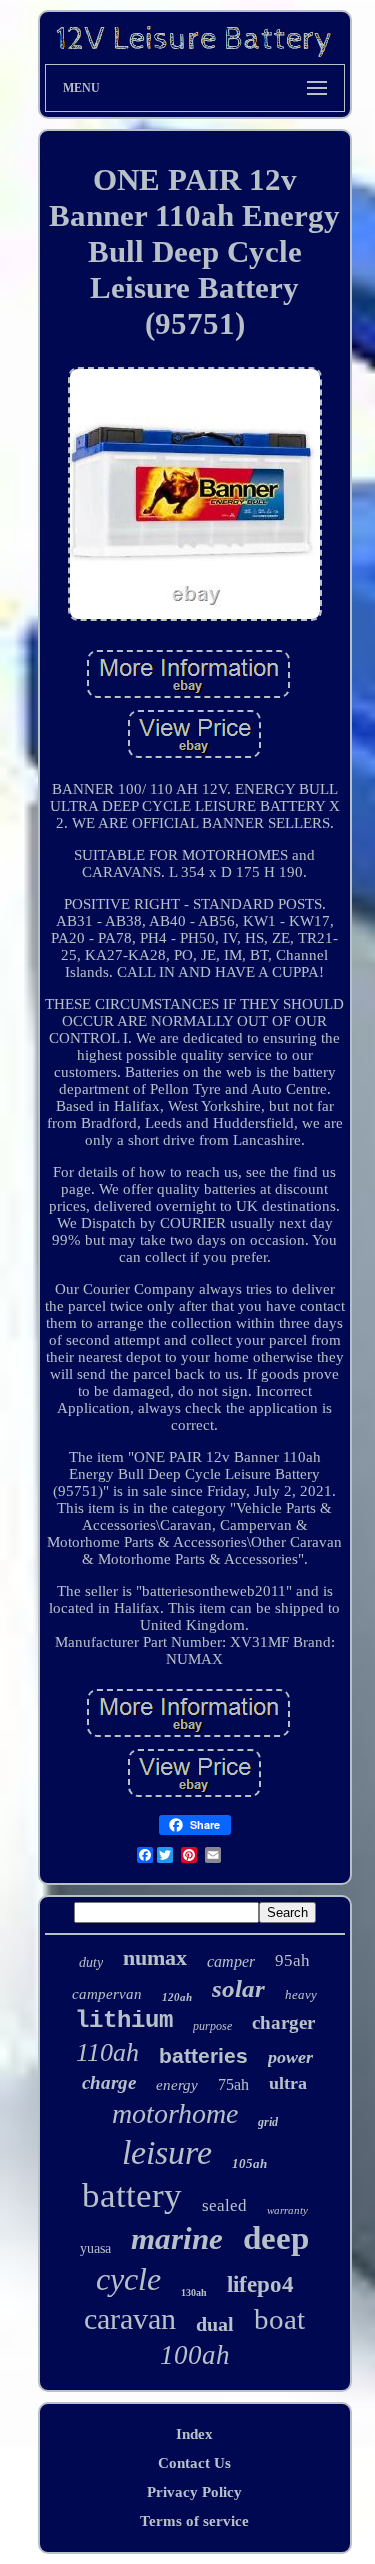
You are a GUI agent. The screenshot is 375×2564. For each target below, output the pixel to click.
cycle (128, 2279)
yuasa (95, 2248)
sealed (224, 2205)
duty (91, 1962)
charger (283, 2022)
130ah (194, 2292)
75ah (233, 2084)
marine (177, 2238)
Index (194, 2434)
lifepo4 (260, 2284)
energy (177, 2085)
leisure (167, 2152)
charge (109, 2082)
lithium (124, 2020)
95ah (292, 1960)
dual (215, 2324)
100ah (195, 2355)
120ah (177, 1997)
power (290, 2057)
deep (276, 2238)
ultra (288, 2083)
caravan (130, 2318)
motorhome (175, 2113)
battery (132, 2195)
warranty (287, 2210)
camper (231, 1961)
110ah (107, 2052)
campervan (107, 1994)
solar (238, 1988)
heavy (301, 1994)
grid (268, 2122)
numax (155, 1957)
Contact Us (194, 2463)
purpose (212, 2026)
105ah (249, 2163)
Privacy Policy (194, 2492)
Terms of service (194, 2521)
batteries (203, 2055)
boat (279, 2319)
